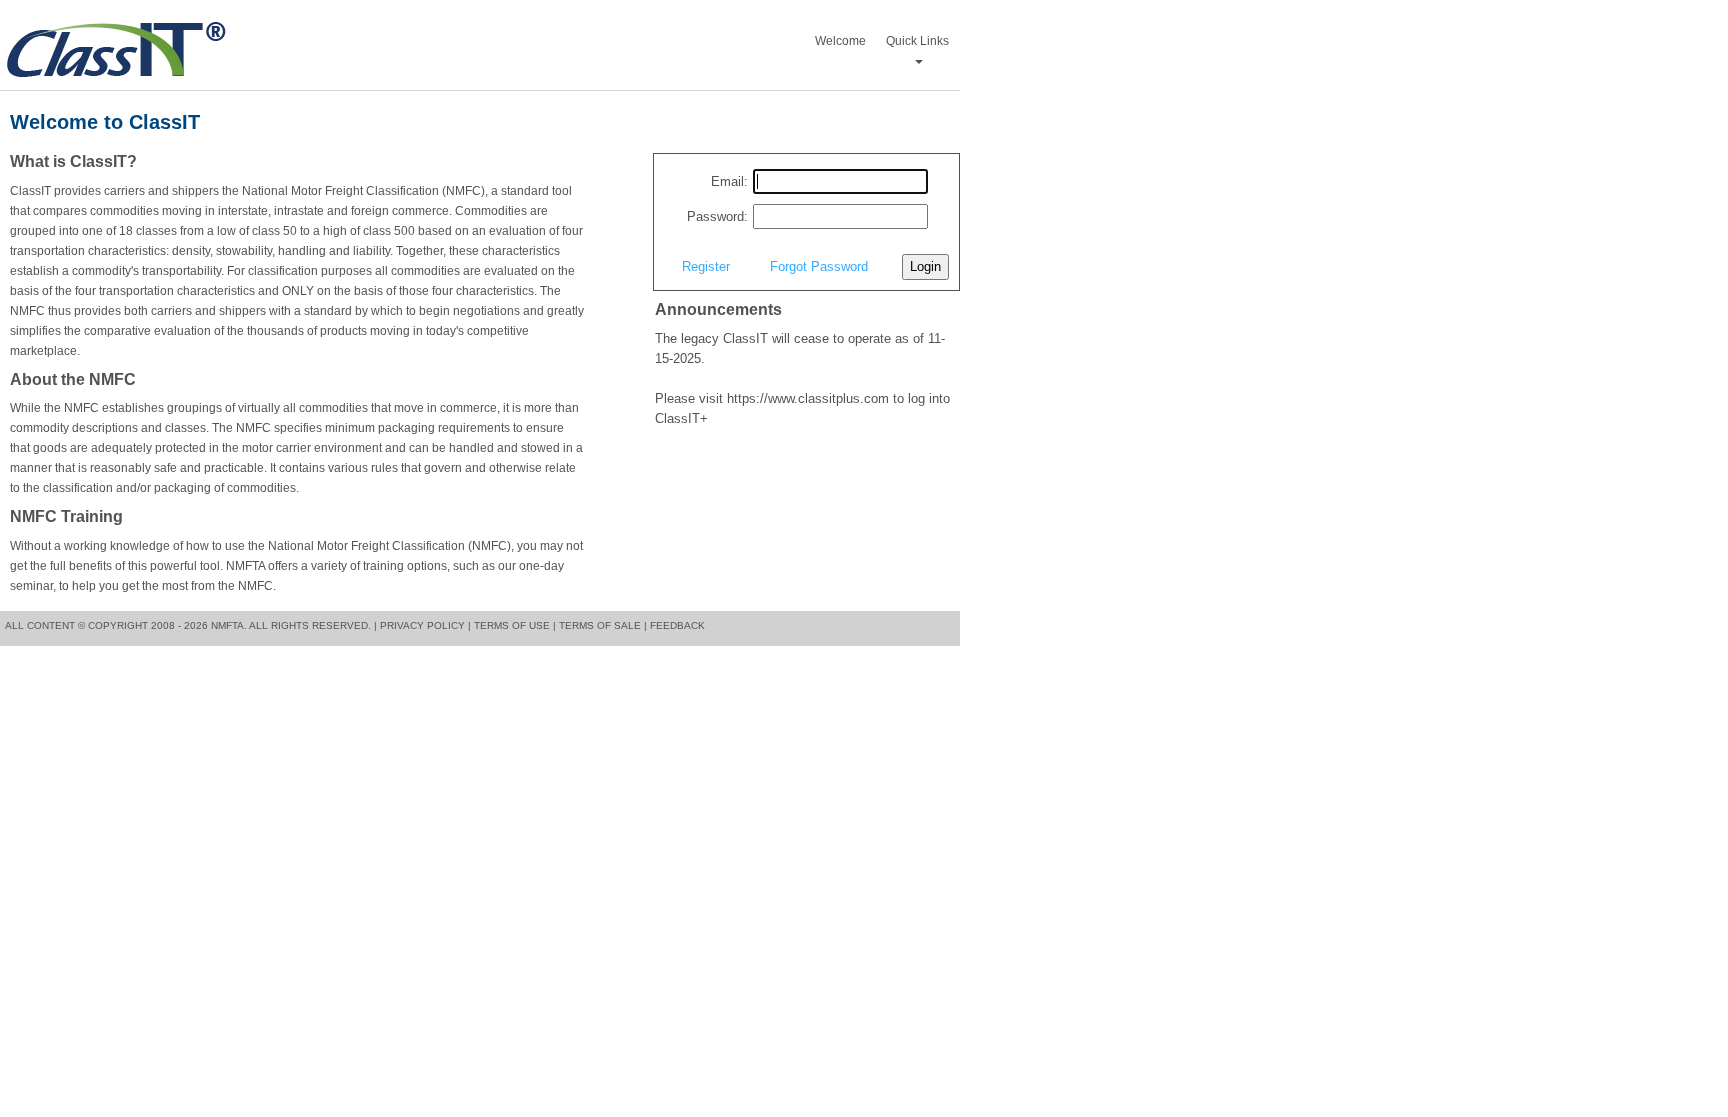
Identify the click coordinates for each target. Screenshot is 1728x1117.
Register (706, 266)
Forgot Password (819, 266)
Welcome (840, 41)
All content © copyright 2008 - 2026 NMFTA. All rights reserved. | (191, 625)
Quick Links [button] (917, 41)
